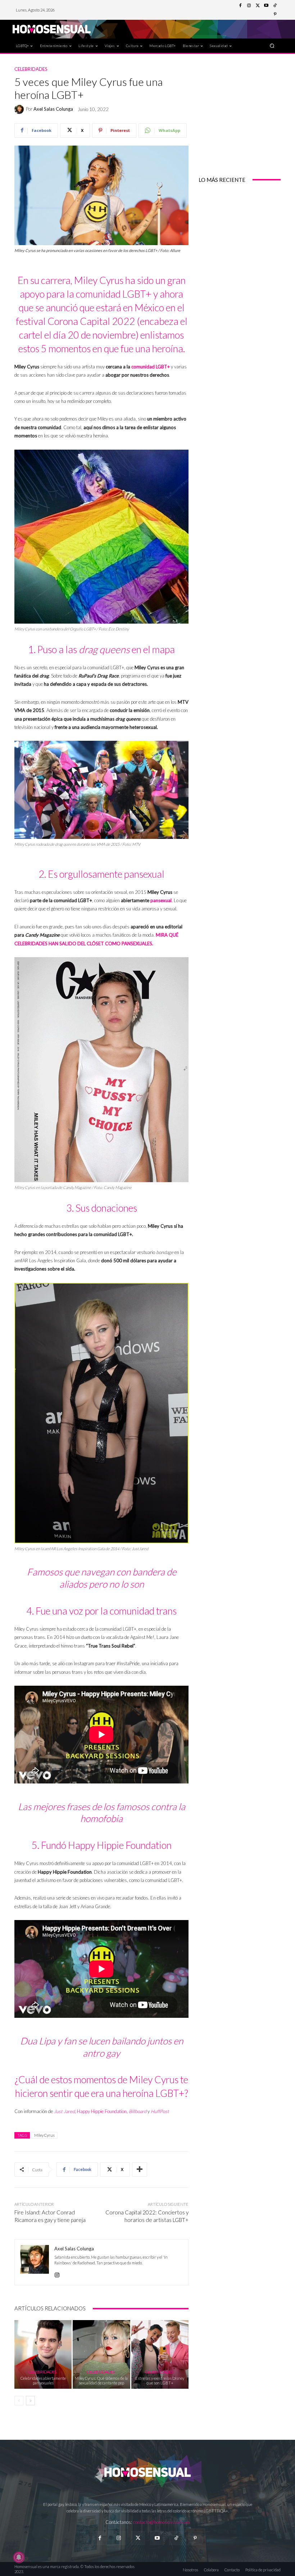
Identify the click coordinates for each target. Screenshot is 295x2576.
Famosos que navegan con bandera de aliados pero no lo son (102, 1578)
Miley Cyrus (44, 2135)
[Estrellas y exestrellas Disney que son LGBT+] (160, 2354)
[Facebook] (240, 6)
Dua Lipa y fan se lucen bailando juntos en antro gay (102, 2047)
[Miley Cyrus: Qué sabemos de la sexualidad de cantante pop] (101, 2354)
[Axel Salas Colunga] (20, 109)
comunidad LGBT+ (151, 367)
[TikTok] (275, 6)
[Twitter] (258, 6)
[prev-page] (19, 2401)
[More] (140, 2169)
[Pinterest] (275, 14)
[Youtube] (266, 6)
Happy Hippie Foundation (102, 2111)
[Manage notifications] (19, 2557)
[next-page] (30, 2401)
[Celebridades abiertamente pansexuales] (43, 2354)
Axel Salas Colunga (53, 109)
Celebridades (31, 69)
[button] (272, 45)
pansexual (161, 900)
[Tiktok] (176, 2538)
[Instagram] (249, 6)
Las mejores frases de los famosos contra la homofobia (102, 1813)
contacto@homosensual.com (162, 2522)
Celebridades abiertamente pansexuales (43, 2380)
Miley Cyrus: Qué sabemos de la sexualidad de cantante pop (101, 2380)
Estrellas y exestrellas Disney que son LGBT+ (160, 2380)
